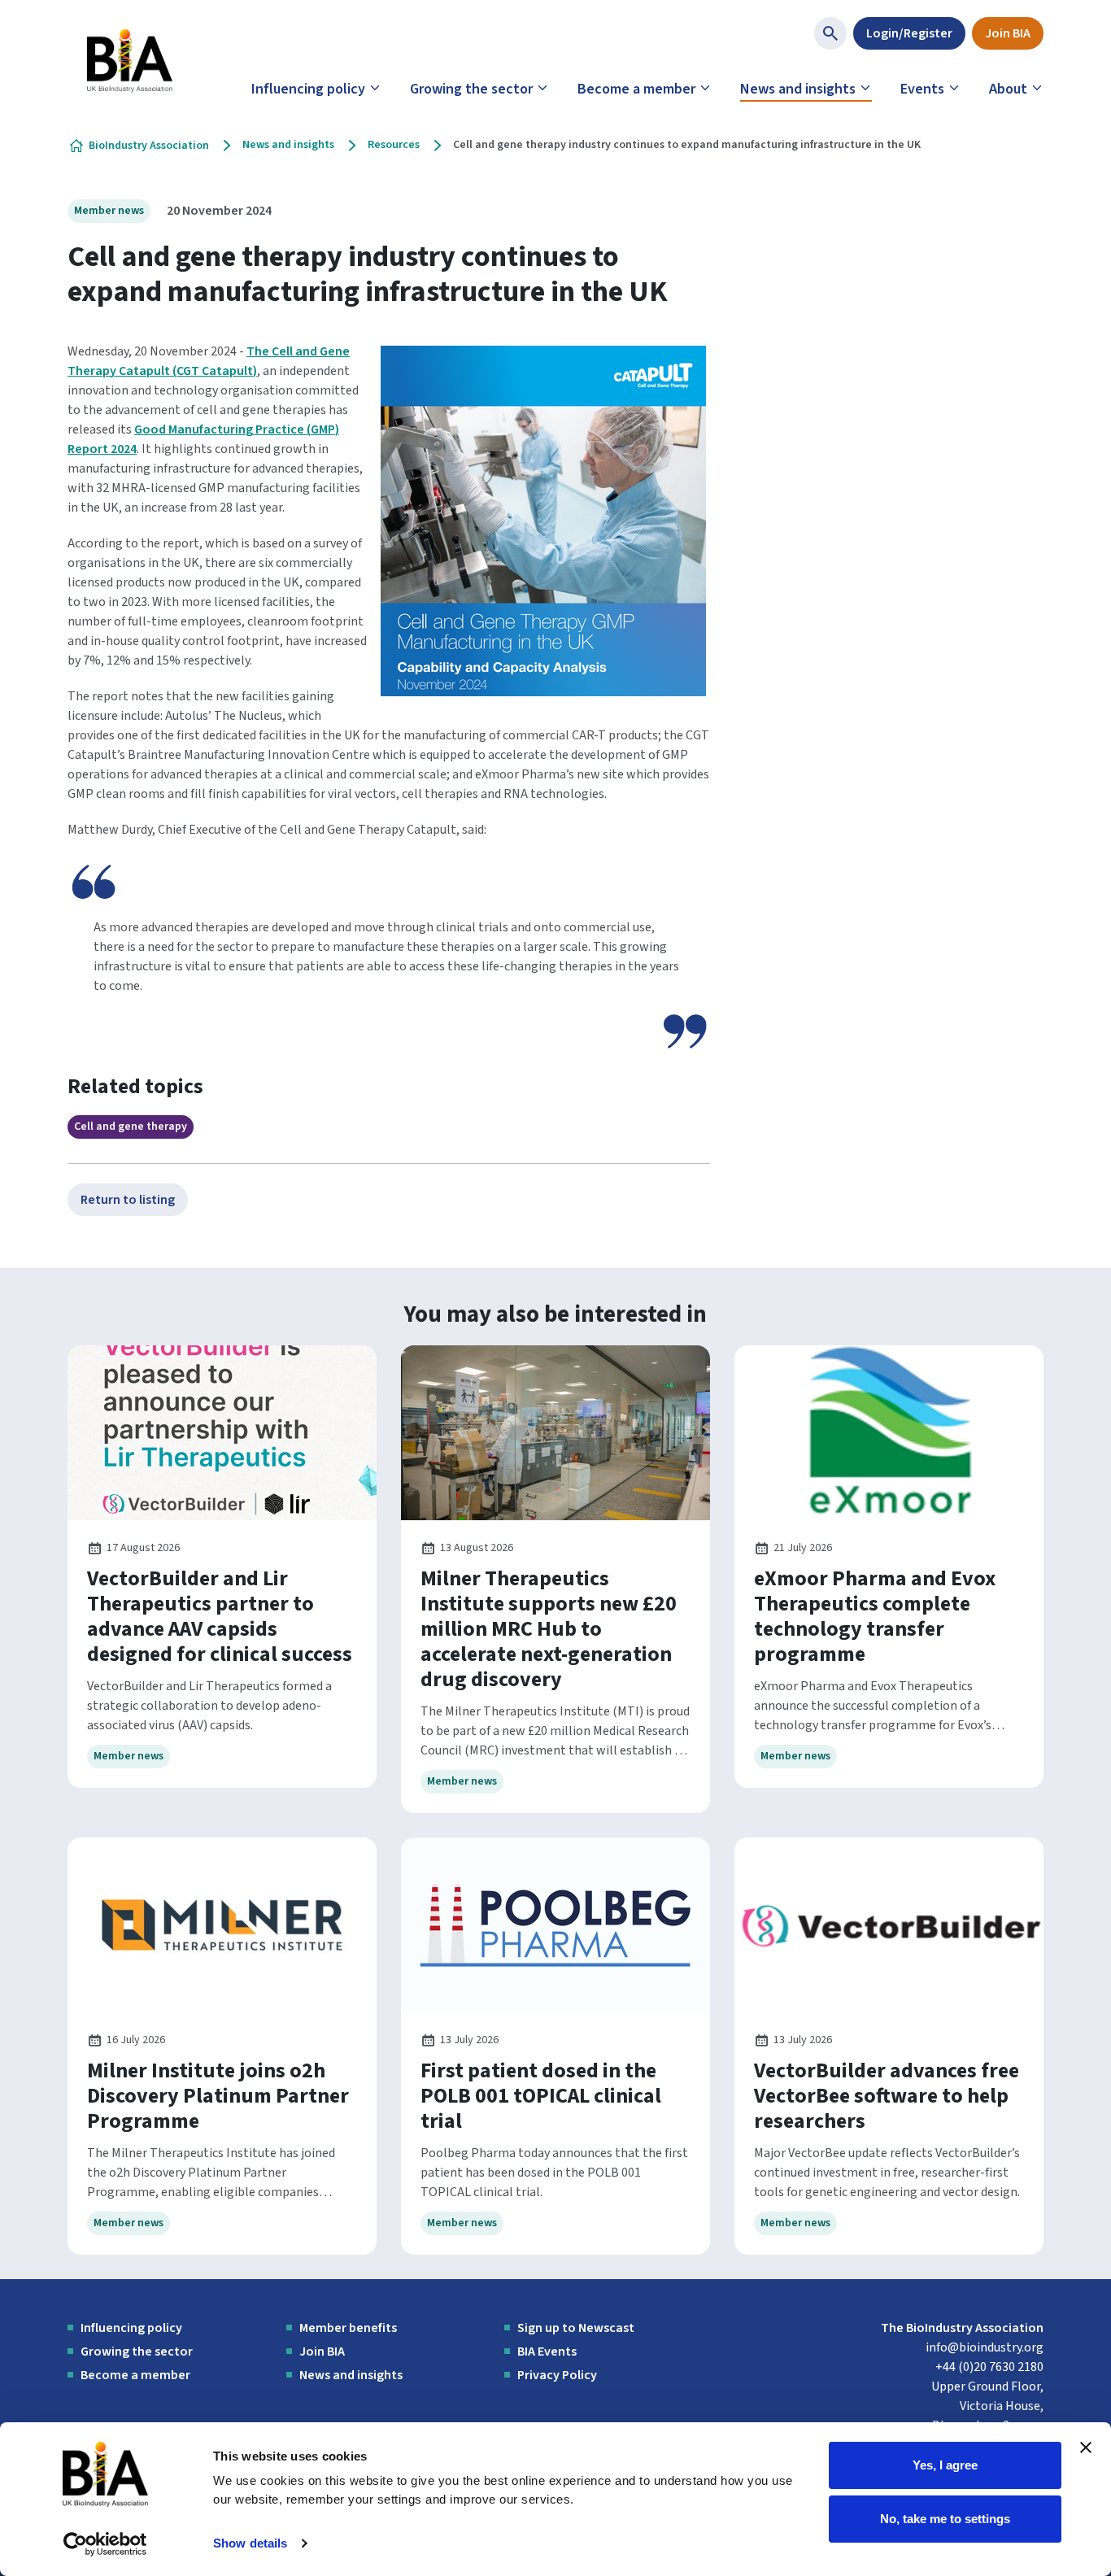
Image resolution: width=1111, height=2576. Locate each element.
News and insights (798, 89)
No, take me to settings (945, 2518)
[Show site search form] (830, 33)
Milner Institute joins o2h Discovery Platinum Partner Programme (218, 2096)
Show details (250, 2543)
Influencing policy (308, 89)
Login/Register (909, 33)
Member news (109, 211)
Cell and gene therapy (131, 1127)
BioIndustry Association (149, 146)
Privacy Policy (557, 2375)
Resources (394, 145)
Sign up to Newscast (576, 2328)
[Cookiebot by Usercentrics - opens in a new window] (105, 2544)
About (1008, 89)
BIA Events (547, 2352)
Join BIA (1008, 33)
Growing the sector (471, 89)
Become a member (636, 89)
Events (922, 89)
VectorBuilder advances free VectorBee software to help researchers (887, 2096)
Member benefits (348, 2328)
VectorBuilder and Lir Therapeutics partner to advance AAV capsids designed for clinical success (220, 1616)
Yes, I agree (945, 2465)
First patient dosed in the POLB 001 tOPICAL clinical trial (541, 2096)
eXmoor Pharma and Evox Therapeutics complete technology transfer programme (875, 1616)
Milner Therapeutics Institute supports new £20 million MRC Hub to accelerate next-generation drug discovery (549, 1629)
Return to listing (128, 1200)
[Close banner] (1086, 2447)
